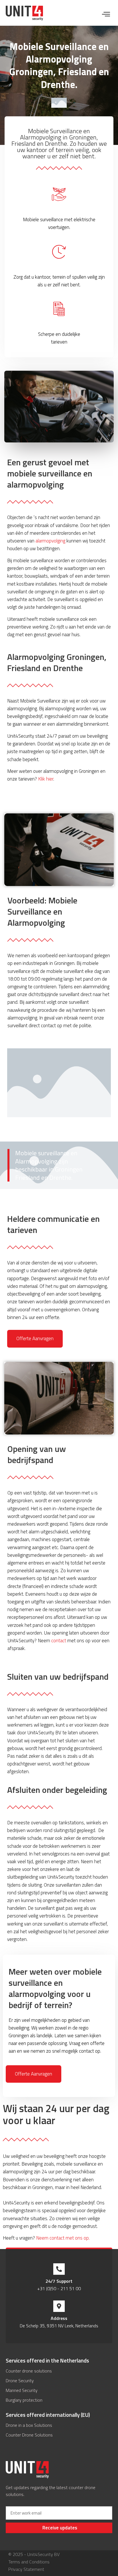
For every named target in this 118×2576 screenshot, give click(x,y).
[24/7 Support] (59, 2269)
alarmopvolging (50, 541)
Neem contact (63, 2238)
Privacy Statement (26, 2569)
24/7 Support (59, 2281)
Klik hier (46, 779)
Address (59, 2318)
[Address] (59, 2306)
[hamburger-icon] (106, 15)
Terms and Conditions (29, 2562)
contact (59, 1641)
